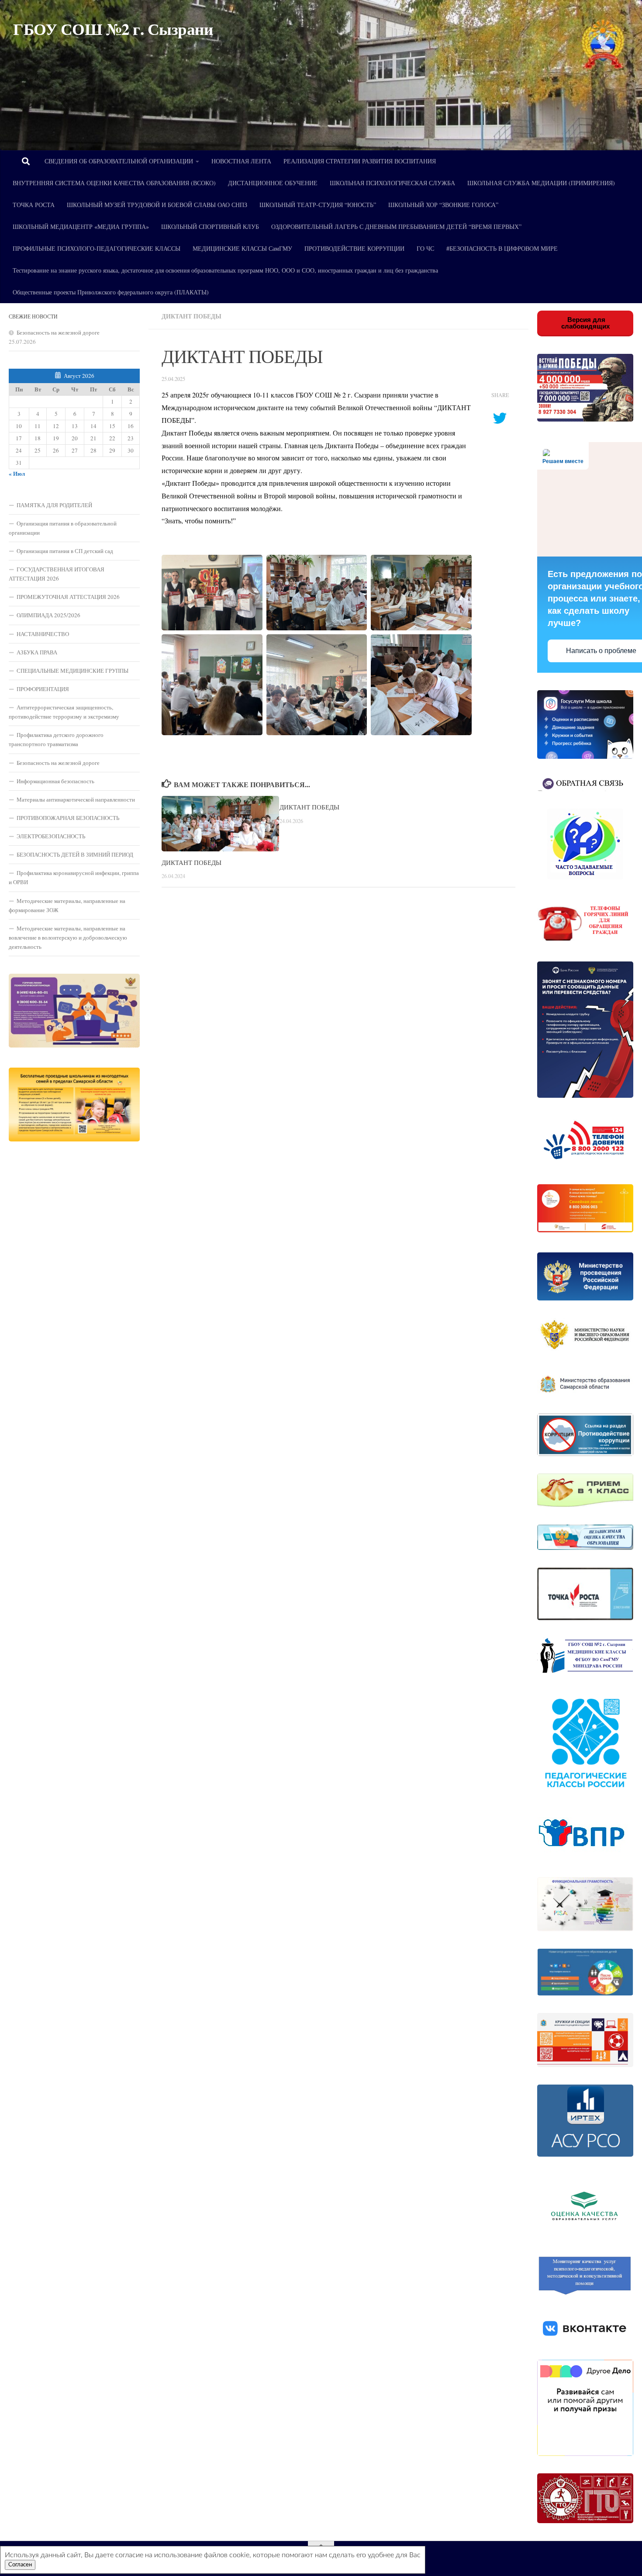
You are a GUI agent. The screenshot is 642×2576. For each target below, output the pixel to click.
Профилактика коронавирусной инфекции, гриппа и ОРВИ (74, 877)
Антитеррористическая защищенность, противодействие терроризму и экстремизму (64, 712)
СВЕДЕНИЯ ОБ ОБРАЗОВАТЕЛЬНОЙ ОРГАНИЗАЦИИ (119, 161)
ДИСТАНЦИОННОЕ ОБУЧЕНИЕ (273, 183)
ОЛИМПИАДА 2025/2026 (48, 615)
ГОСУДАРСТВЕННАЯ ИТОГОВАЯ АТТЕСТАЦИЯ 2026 (57, 574)
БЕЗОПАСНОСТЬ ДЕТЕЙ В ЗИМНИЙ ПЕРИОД (75, 854)
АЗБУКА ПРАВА (37, 652)
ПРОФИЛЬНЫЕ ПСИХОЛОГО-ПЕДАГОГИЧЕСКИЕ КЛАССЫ (97, 248)
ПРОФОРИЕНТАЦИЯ (43, 689)
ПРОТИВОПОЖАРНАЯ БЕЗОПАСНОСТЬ (68, 818)
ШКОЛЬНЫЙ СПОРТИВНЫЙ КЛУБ (210, 226)
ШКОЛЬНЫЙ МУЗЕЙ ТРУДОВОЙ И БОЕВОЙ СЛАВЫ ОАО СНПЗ (157, 205)
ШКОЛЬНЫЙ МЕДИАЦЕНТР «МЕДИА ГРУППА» (81, 226)
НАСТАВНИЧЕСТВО (43, 634)
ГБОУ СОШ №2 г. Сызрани (113, 29)
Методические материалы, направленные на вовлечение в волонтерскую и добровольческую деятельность (68, 937)
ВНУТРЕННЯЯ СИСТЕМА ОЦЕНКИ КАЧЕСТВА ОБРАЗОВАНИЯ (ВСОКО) (114, 183)
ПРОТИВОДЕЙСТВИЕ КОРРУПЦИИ (354, 248)
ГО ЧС (425, 248)
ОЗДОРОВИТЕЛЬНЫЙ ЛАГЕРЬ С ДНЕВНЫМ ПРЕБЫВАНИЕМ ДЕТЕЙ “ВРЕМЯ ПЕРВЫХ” (396, 226)
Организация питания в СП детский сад (65, 551)
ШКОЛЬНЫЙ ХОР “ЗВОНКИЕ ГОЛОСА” (443, 205)
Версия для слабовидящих (585, 323)
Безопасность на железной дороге (58, 332)
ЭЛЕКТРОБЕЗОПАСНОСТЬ (51, 836)
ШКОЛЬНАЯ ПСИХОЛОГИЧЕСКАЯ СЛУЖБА (392, 183)
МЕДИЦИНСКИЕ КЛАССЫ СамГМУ (242, 248)
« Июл (17, 474)
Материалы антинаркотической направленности (76, 799)
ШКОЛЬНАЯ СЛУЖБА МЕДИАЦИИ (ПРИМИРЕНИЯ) (541, 183)
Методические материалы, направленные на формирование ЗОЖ (67, 905)
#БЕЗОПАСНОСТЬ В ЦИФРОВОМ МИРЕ (502, 248)
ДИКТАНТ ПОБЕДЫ (192, 862)
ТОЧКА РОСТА (34, 205)
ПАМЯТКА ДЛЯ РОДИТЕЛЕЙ (54, 505)
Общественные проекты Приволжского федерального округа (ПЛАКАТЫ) (111, 292)
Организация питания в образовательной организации (63, 528)
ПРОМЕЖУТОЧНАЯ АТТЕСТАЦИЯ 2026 (68, 597)
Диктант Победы (192, 316)
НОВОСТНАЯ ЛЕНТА (241, 161)
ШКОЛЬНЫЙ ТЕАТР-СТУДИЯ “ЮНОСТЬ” (318, 205)
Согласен (20, 2565)
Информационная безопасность (55, 781)
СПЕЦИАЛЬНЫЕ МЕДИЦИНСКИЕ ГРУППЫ (72, 671)
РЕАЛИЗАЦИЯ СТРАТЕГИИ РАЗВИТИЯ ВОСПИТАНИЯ (360, 161)
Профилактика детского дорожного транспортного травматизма (56, 739)
